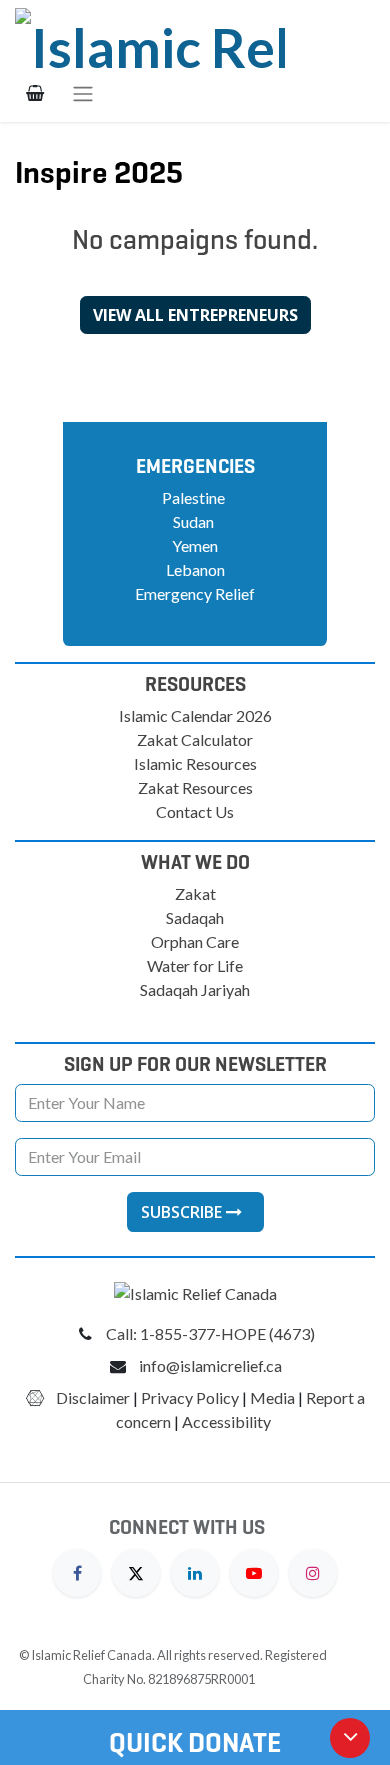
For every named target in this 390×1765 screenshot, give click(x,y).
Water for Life (195, 965)
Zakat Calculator (195, 739)
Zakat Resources (195, 787)
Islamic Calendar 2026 (195, 715)
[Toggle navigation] (83, 93)
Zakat (195, 893)
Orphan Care (195, 941)
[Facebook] (77, 1570)
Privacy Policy (190, 1397)
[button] (195, 1212)
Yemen (195, 545)
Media (272, 1397)
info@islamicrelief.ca (210, 1365)
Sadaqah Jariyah (195, 989)
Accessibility (228, 1421)
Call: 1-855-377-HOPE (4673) (210, 1333)
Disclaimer (93, 1397)
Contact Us (195, 811)
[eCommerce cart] (35, 93)
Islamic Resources (195, 763)
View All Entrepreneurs (195, 315)
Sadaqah (195, 917)
